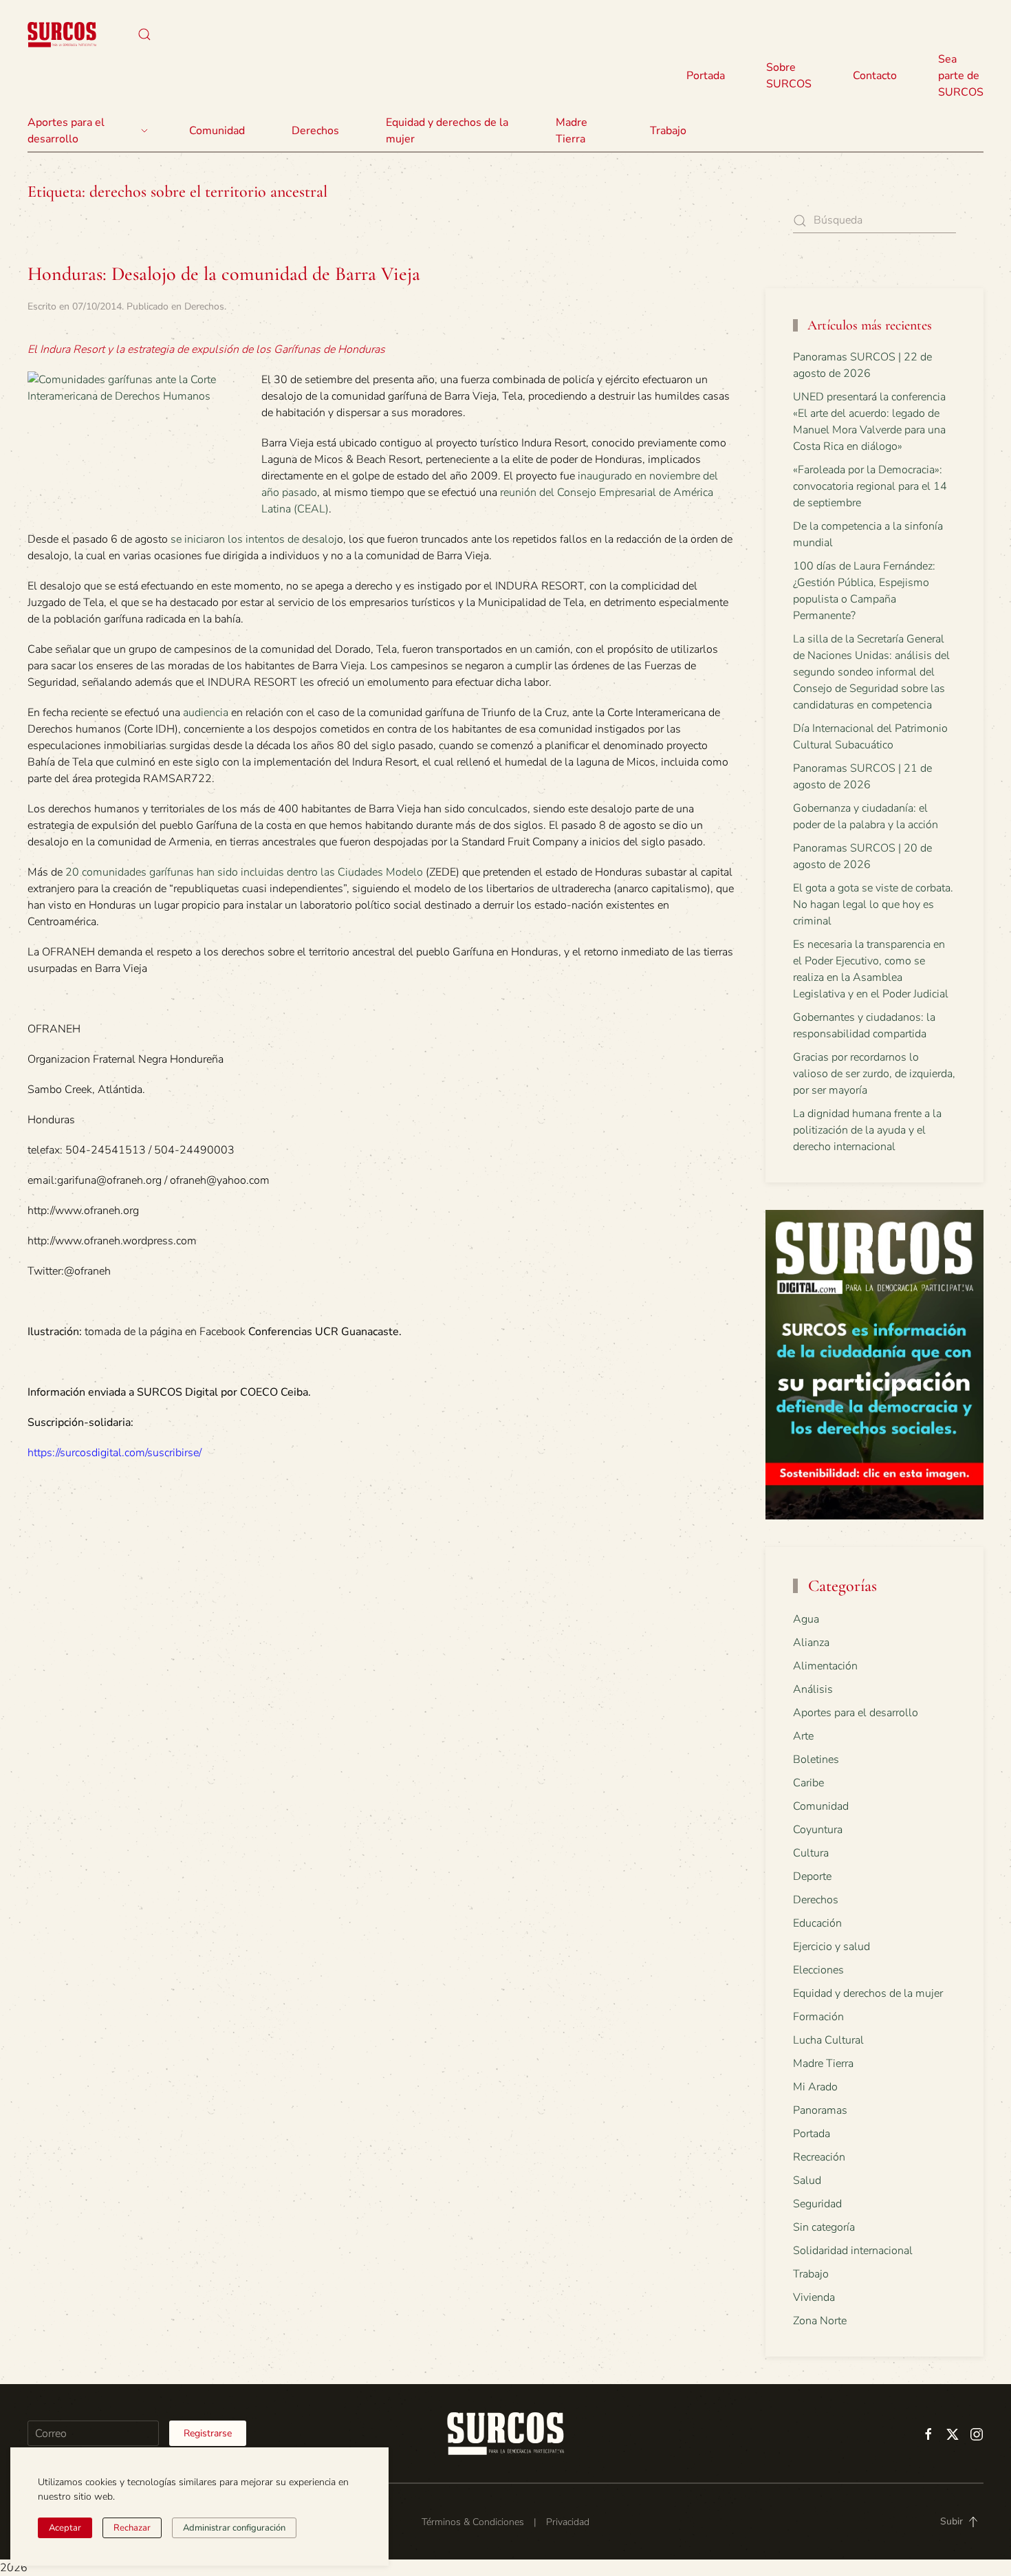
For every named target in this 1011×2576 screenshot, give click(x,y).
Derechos (204, 306)
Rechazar (132, 2528)
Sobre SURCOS (789, 76)
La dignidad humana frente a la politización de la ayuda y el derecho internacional (867, 1130)
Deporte (812, 1876)
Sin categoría (824, 2227)
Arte (803, 1736)
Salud (807, 2180)
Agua (806, 1619)
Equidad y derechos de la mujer (447, 131)
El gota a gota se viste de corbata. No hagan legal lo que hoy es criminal (873, 905)
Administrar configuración (234, 2528)
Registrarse (208, 2433)
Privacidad (568, 2522)
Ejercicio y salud (831, 1947)
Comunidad (821, 1806)
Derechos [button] (315, 131)
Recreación (819, 2157)
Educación (817, 1923)
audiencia (206, 713)
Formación (818, 2017)
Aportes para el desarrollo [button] (66, 131)
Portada (706, 76)
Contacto (875, 76)
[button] (144, 34)
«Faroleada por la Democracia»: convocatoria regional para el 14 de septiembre (870, 486)
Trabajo (668, 131)
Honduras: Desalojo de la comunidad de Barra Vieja (224, 274)
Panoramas (820, 2110)
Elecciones (818, 1970)
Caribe (808, 1783)
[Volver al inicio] (62, 34)
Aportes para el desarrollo (856, 1713)
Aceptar (65, 2528)
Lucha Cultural (828, 2040)
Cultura (811, 1853)
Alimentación (825, 1666)
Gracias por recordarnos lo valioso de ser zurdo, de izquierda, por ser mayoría (874, 1074)
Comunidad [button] (217, 131)
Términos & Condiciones (473, 2522)
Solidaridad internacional (853, 2251)
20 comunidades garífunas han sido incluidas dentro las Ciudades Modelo (244, 872)
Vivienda (814, 2297)
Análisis (813, 1689)
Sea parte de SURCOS (961, 76)
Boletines (816, 1760)
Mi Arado (815, 2087)
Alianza (811, 1643)
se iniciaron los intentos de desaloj (254, 539)
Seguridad (817, 2204)
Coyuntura (818, 1830)
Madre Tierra (572, 131)
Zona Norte (820, 2321)
